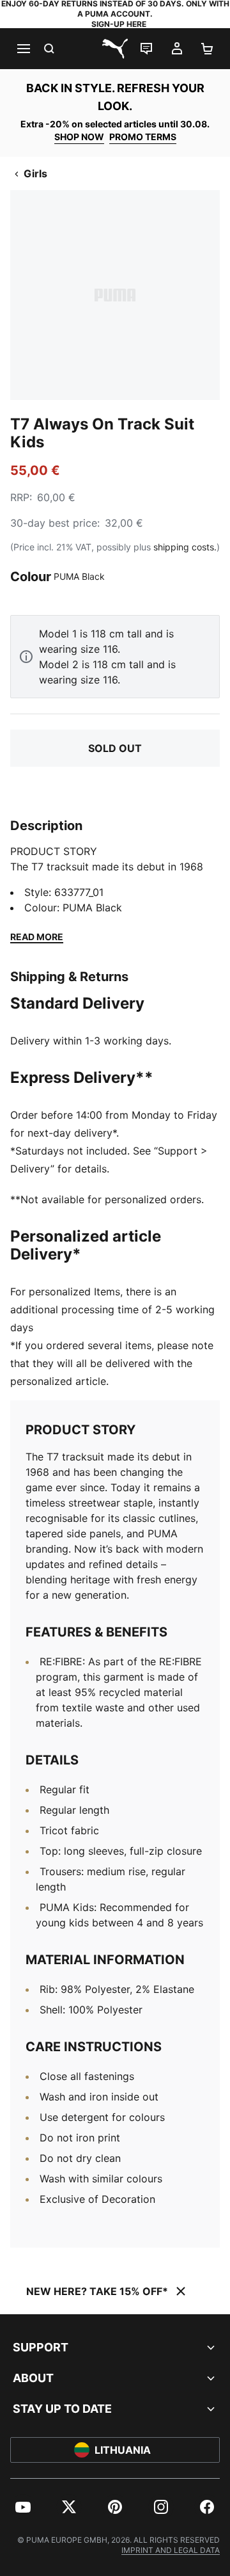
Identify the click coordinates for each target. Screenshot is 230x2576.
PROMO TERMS (143, 137)
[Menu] (23, 49)
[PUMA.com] (115, 49)
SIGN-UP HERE (119, 24)
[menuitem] (23, 2507)
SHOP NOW (79, 137)
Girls (35, 173)
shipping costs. (185, 547)
